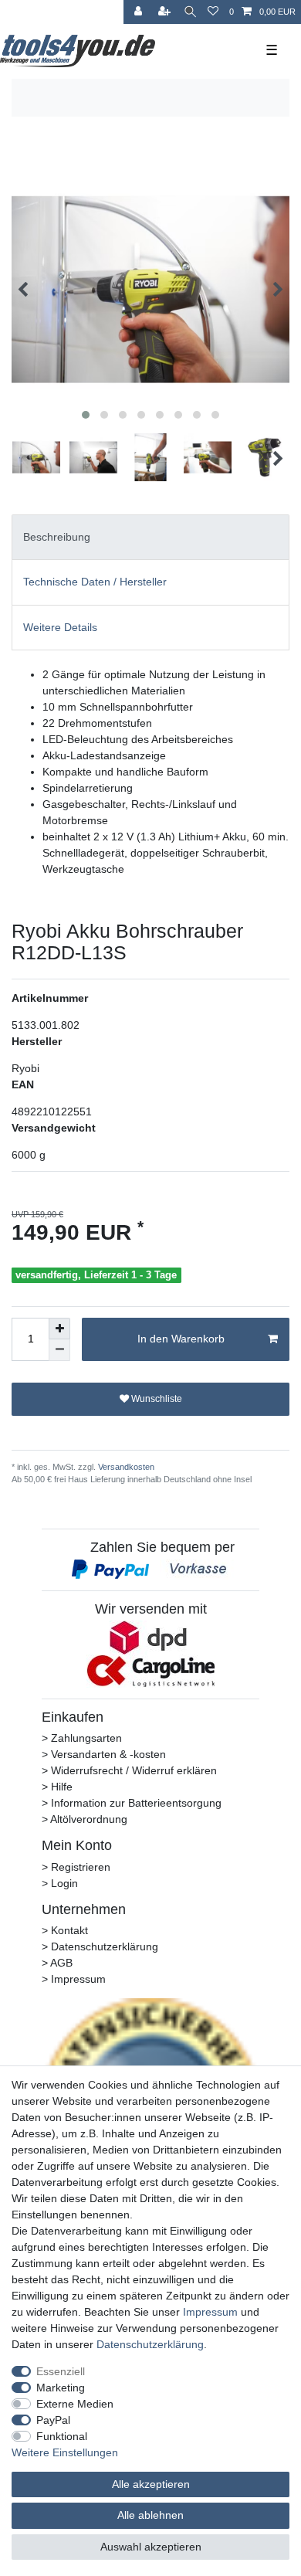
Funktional (62, 2436)
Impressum (210, 2312)
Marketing (61, 2388)
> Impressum (74, 1979)
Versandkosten (125, 1467)
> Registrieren (76, 1867)
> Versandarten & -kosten (104, 1754)
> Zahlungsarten (82, 1738)
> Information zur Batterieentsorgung (132, 1803)
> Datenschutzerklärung (100, 1946)
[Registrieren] (166, 12)
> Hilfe (57, 1787)
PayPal (53, 2420)
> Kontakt (65, 1930)
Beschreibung (57, 537)
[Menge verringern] (59, 1350)
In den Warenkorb (181, 1339)
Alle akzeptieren (151, 2484)
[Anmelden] (140, 12)
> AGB (57, 1963)
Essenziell (61, 2371)
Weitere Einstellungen (65, 2452)
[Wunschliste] (213, 12)
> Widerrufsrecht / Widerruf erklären (129, 1770)
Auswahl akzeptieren (151, 2547)
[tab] (150, 537)
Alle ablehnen (150, 2515)
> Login (60, 1883)
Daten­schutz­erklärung (150, 2344)
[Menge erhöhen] (59, 1329)
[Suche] (190, 12)
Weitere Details (60, 627)
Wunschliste (156, 1399)
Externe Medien (75, 2404)
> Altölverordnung (85, 1819)
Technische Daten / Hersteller (95, 582)
